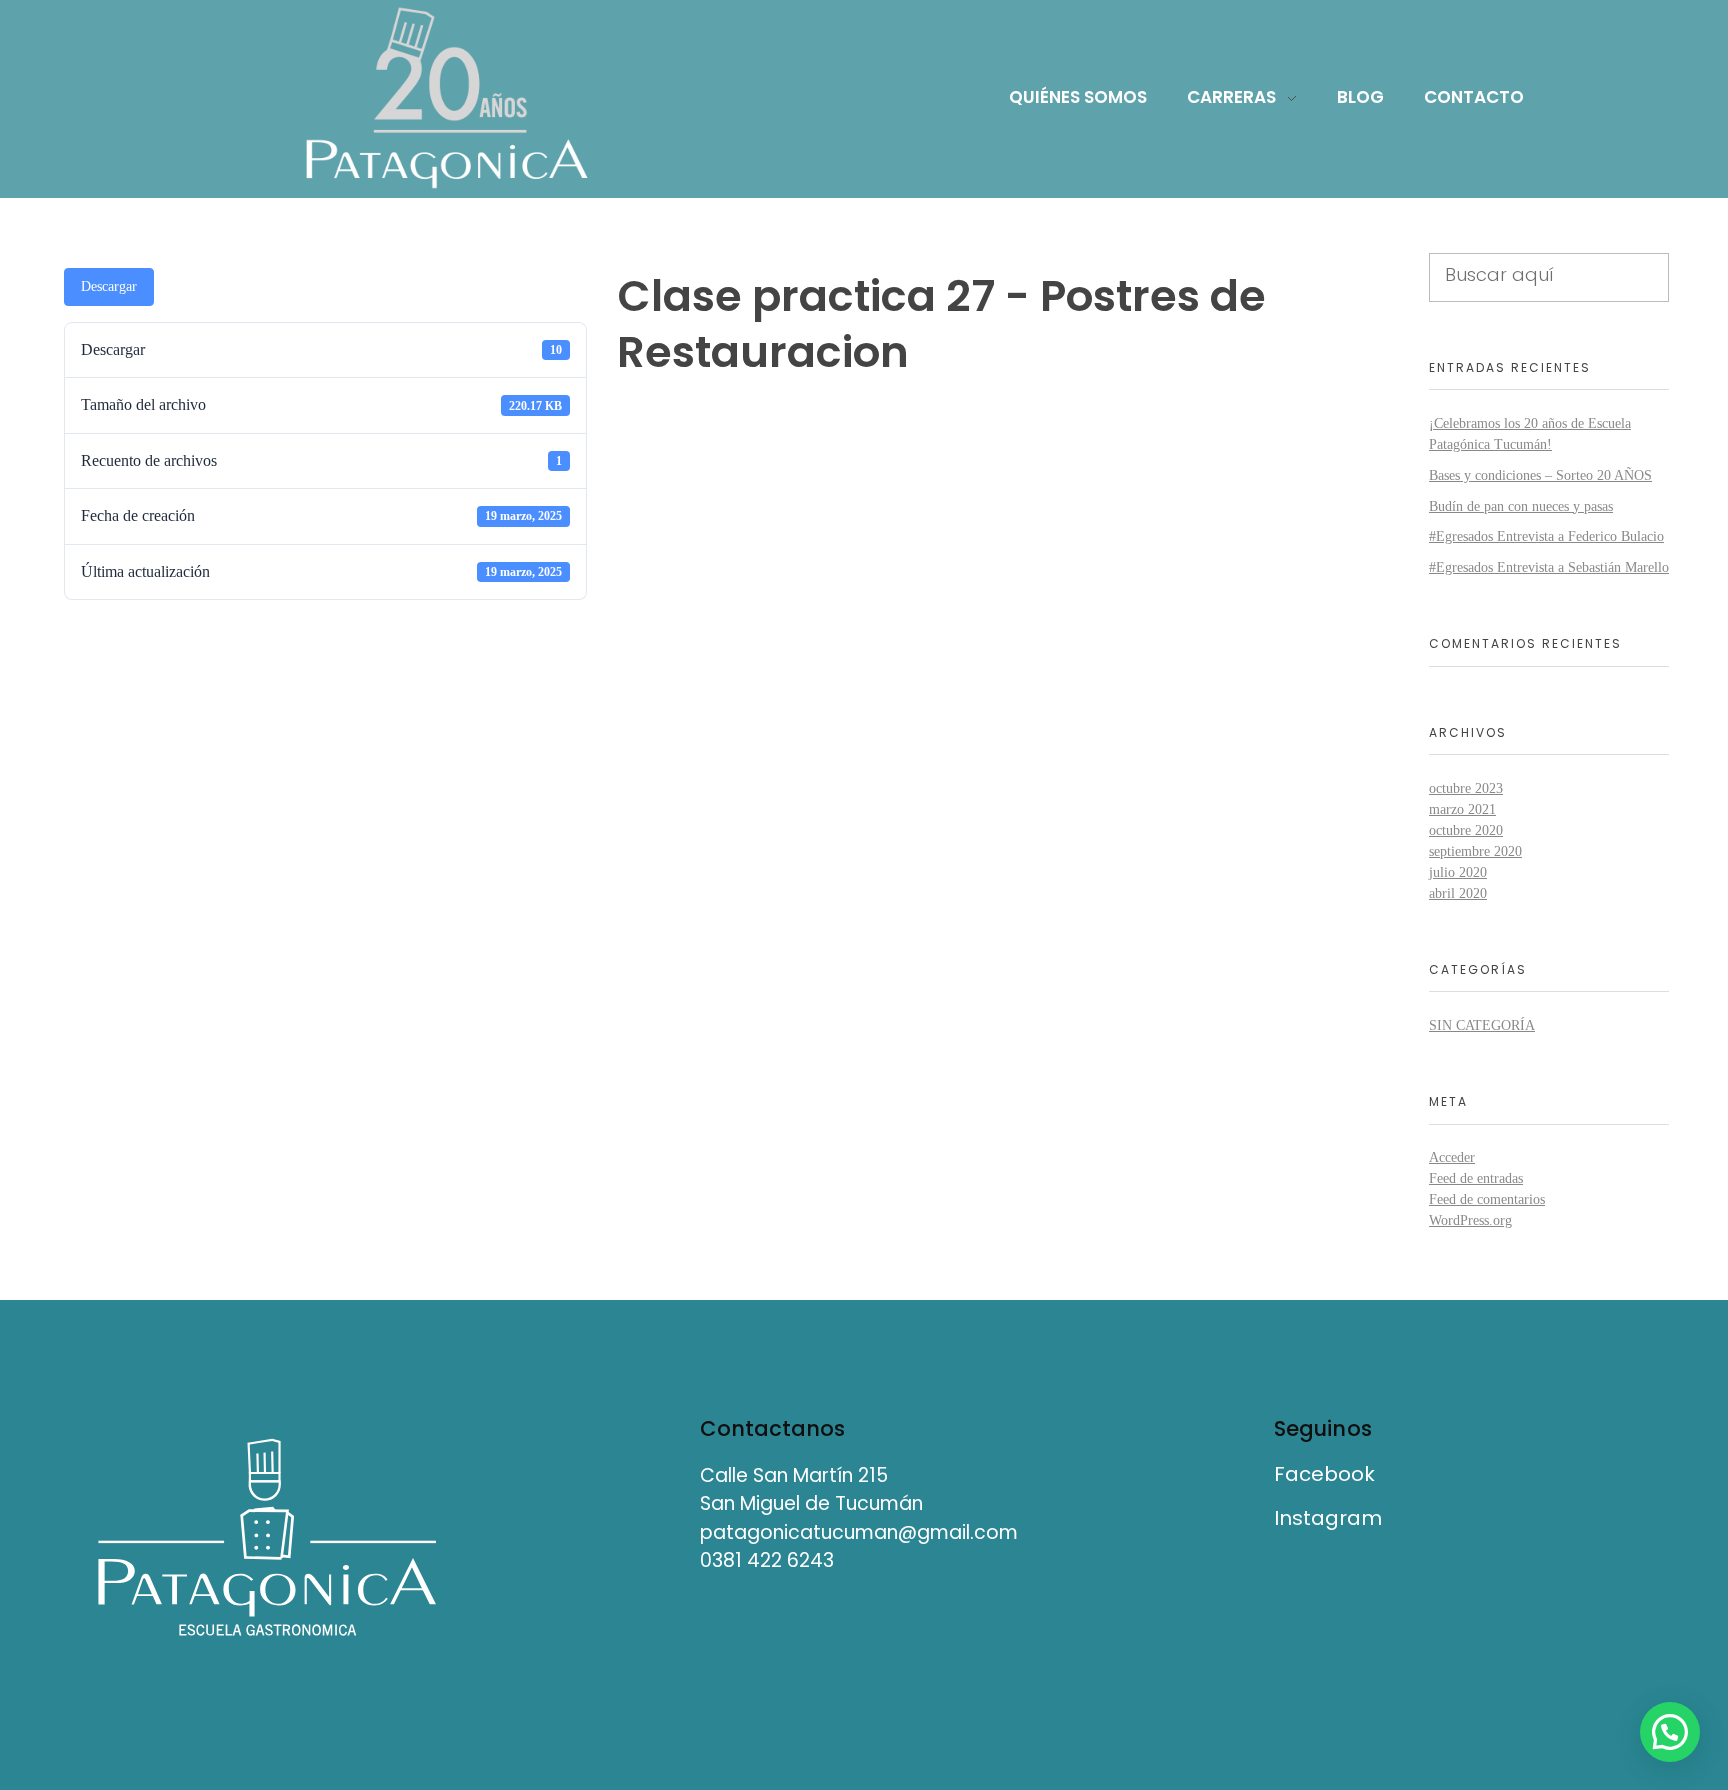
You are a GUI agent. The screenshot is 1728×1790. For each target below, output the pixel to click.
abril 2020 (1458, 893)
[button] (1670, 1732)
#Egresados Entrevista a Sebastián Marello (1549, 567)
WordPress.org (1470, 1220)
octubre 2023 (1466, 788)
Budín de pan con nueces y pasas (1521, 506)
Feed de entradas (1476, 1178)
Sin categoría (1482, 1025)
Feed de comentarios (1487, 1199)
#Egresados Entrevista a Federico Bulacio (1546, 536)
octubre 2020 (1466, 830)
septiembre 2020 (1475, 851)
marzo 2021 (1462, 809)
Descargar (109, 286)
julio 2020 (1458, 872)
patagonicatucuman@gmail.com (859, 1532)
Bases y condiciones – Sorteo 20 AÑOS (1540, 475)
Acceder (1452, 1157)
